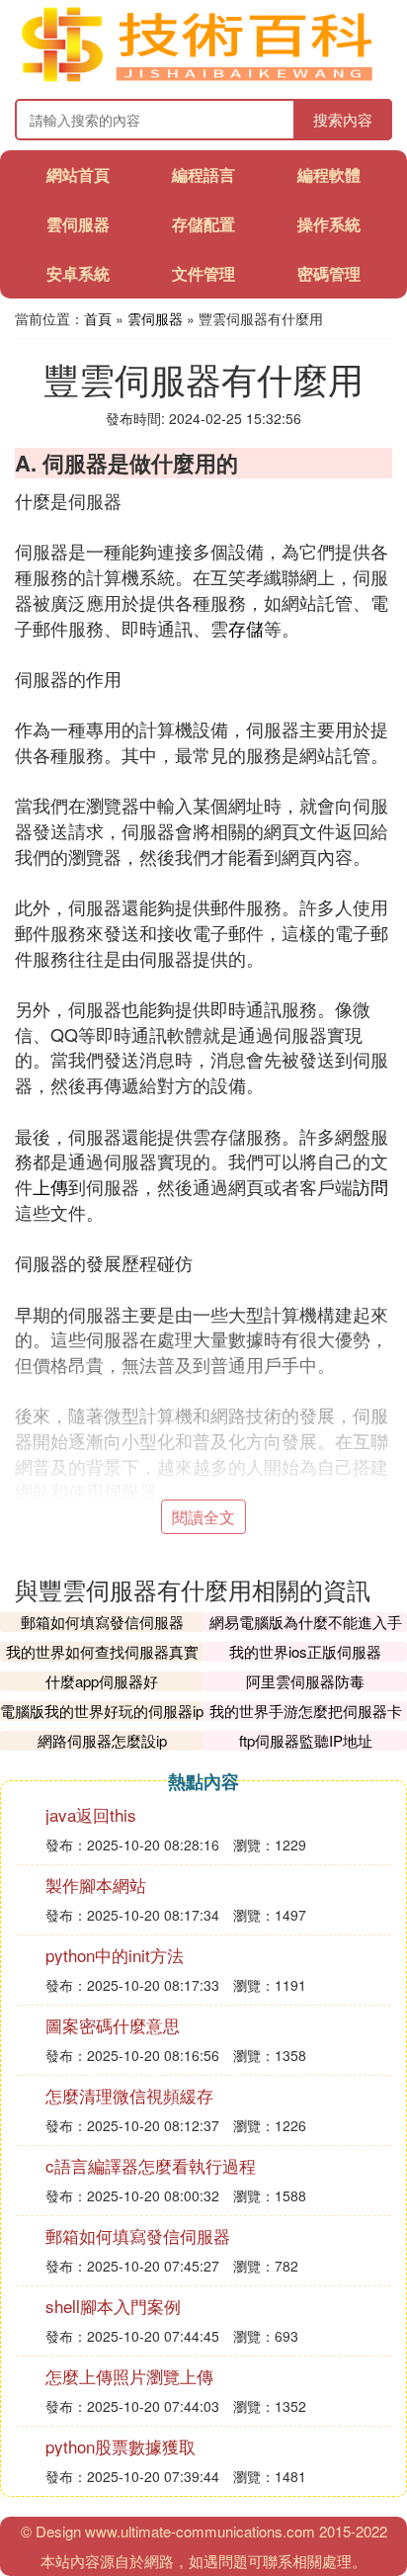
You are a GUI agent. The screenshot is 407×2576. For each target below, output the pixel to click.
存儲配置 (203, 224)
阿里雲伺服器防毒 (305, 1681)
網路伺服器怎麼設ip (102, 1740)
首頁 (98, 318)
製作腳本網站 (96, 1885)
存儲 (246, 628)
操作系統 (329, 224)
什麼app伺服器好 (102, 1681)
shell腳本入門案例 (113, 2306)
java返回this (91, 1814)
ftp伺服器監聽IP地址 (306, 1740)
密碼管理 (329, 273)
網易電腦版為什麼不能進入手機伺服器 (306, 1631)
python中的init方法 (115, 1955)
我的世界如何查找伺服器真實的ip (102, 1661)
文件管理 (203, 273)
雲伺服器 (78, 224)
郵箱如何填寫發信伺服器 (102, 1622)
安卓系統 (78, 273)
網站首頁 (78, 174)
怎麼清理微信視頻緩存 (129, 2095)
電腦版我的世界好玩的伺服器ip (102, 1711)
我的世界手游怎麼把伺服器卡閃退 (306, 1720)
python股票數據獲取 (121, 2446)
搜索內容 (343, 119)
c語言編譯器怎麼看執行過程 (151, 2165)
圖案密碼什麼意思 (113, 2025)
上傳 (50, 1186)
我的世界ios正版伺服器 (305, 1651)
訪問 (370, 1186)
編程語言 (203, 174)
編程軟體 (329, 174)
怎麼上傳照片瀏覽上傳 (129, 2376)
